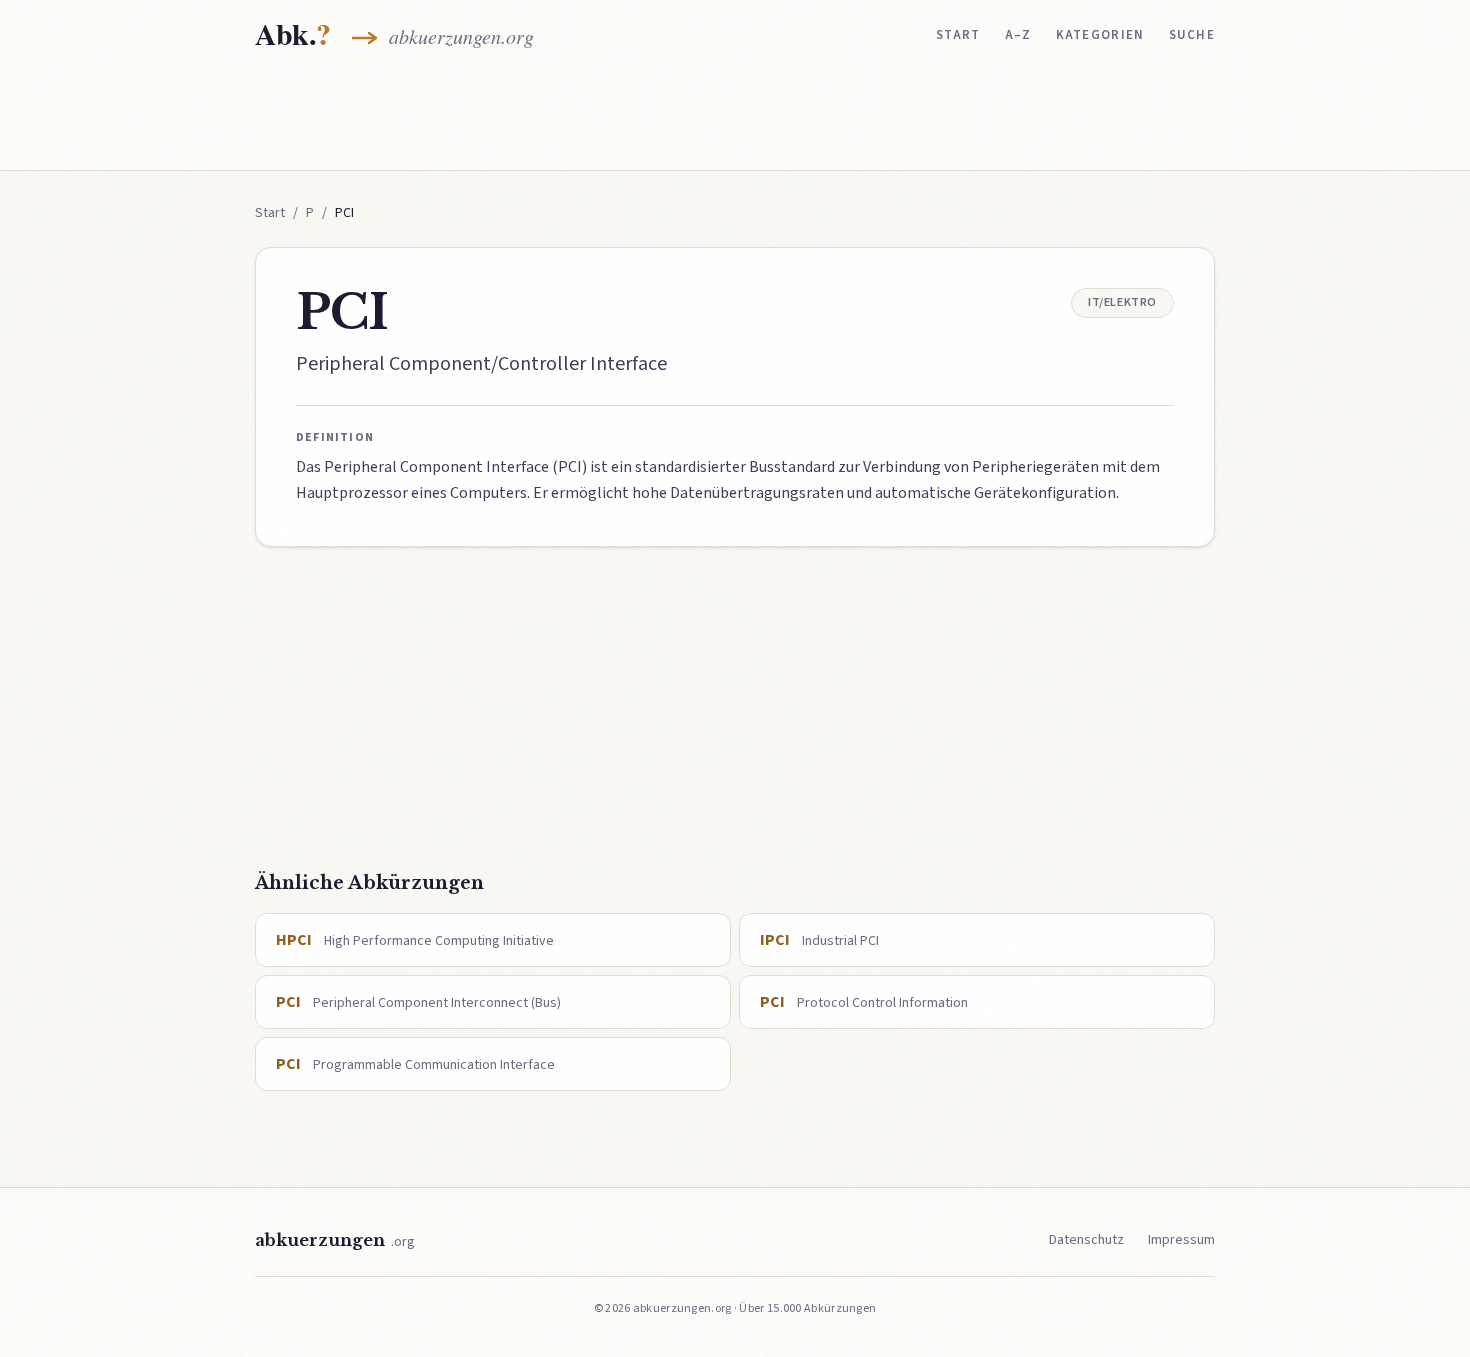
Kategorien (1100, 35)
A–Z (1018, 35)
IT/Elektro (1122, 302)
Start (958, 35)
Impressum (1181, 1240)
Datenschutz (1086, 1240)
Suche (1192, 35)
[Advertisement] (735, 117)
